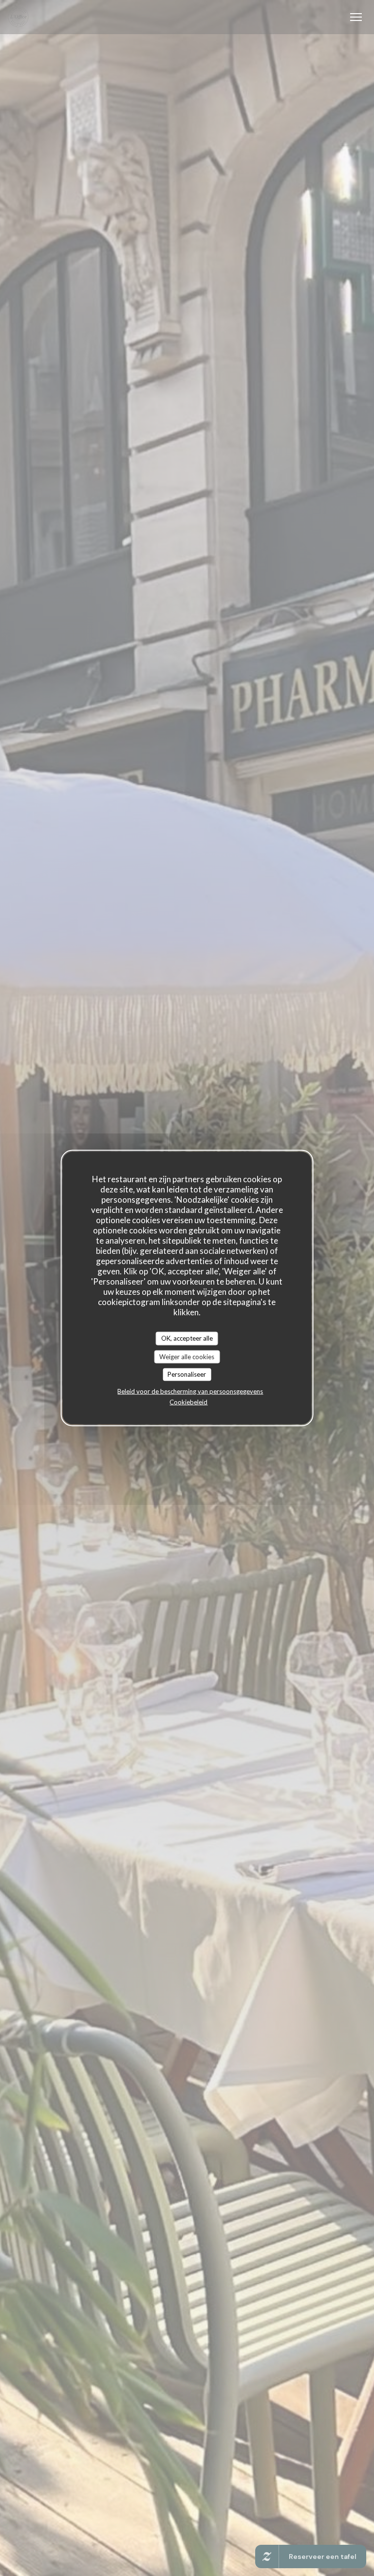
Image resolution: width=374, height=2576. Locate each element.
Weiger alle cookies (187, 1356)
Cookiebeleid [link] (188, 1402)
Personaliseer (187, 1374)
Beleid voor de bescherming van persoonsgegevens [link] (190, 1391)
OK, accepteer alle (187, 1338)
